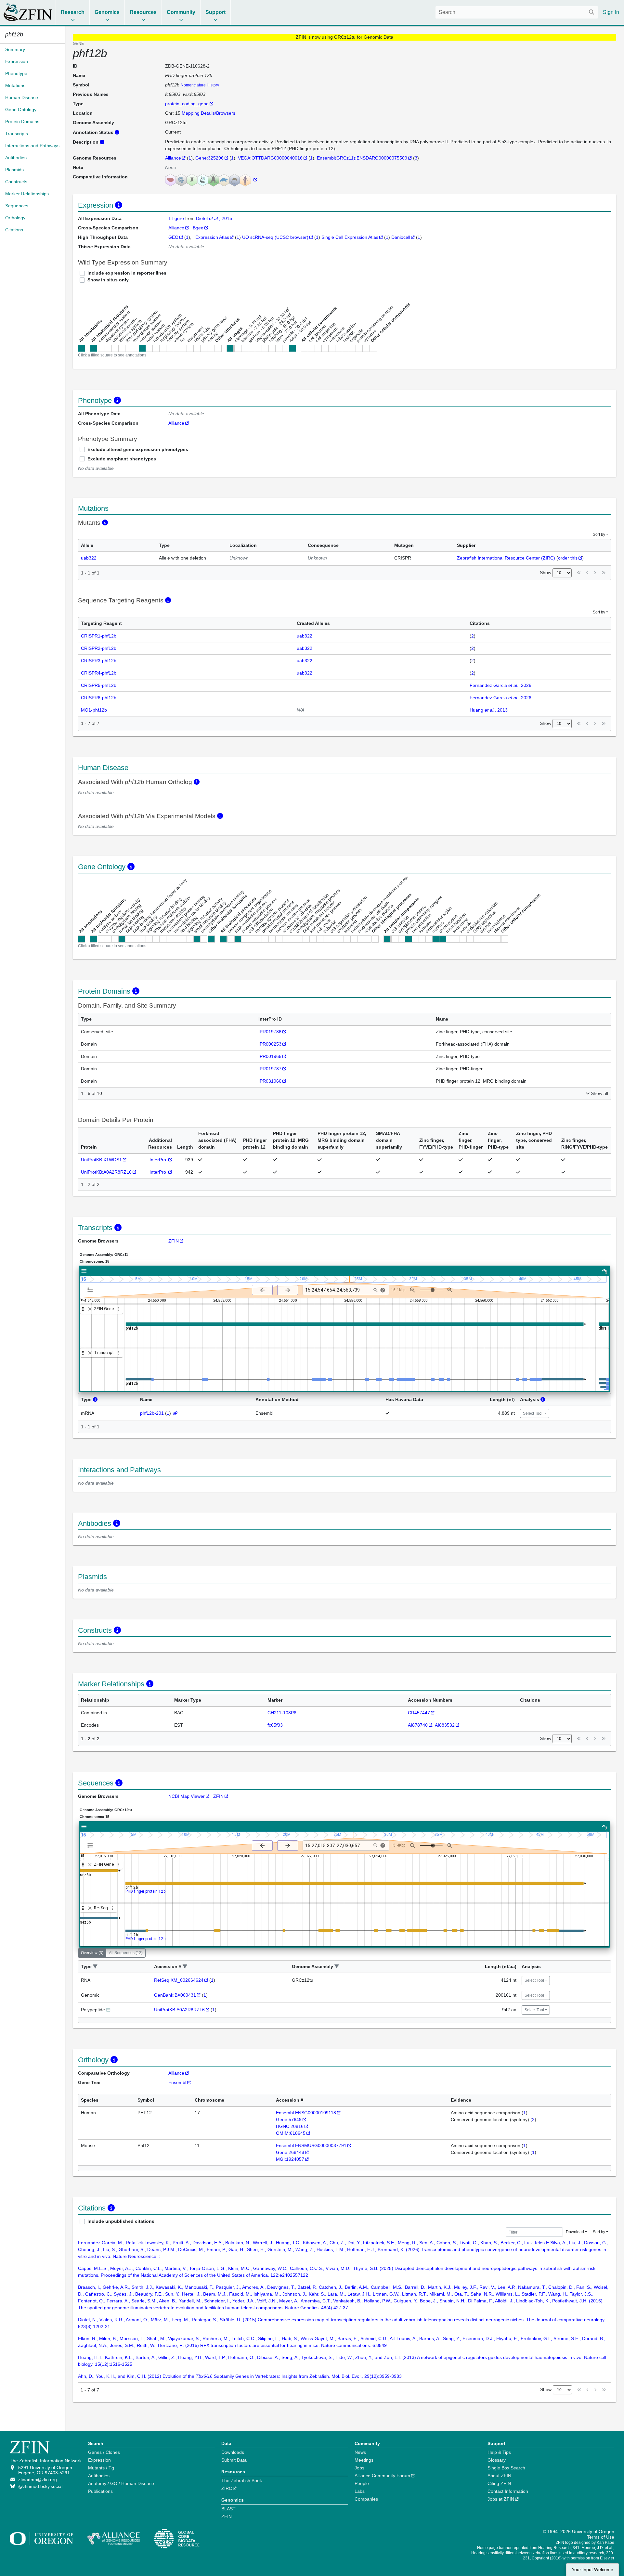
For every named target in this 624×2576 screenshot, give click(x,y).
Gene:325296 (209, 158)
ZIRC (227, 2488)
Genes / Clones (104, 2452)
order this (568, 558)
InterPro (158, 1160)
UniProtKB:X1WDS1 (101, 1160)
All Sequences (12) (126, 1953)
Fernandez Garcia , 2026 (500, 685)
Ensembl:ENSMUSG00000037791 (311, 2145)
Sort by (599, 535)
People (362, 2483)
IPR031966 (270, 1081)
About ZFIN (499, 2476)
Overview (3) (92, 1953)
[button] (95, 1967)
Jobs (359, 2468)
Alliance (173, 158)
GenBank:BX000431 (175, 1995)
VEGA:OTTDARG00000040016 (270, 158)
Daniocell (401, 237)
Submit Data (234, 2460)
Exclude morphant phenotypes (122, 459)
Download (575, 2232)
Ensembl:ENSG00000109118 (306, 2113)
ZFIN (174, 1241)
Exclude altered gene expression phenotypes (138, 449)
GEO (173, 237)
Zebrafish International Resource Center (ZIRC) (506, 558)
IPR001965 (270, 1056)
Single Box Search (506, 2468)
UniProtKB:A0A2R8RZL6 (106, 1172)
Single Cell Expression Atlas (350, 237)
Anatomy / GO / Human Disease (121, 2483)
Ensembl (177, 2082)
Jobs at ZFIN (501, 2499)
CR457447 (419, 1713)
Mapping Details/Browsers (208, 113)
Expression (99, 2460)
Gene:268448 (290, 2152)
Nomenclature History (200, 85)
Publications (100, 2491)
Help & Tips (499, 2452)
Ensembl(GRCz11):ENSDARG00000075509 (362, 158)
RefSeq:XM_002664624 (179, 1980)
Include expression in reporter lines (127, 273)
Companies (366, 2499)
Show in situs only (108, 280)
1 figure (177, 218)
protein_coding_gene (187, 104)
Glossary (497, 2460)
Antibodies (99, 2476)
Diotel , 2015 (214, 218)
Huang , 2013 (489, 710)
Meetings (364, 2460)
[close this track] (90, 1309)
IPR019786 (270, 1032)
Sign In (611, 12)
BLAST (228, 2509)
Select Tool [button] (533, 1413)
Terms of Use (601, 2537)
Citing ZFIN (499, 2483)
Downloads (233, 2452)
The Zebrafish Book (242, 2480)
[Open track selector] (91, 1290)
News (360, 2452)
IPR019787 (270, 1069)
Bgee (198, 228)
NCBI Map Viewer (187, 1796)
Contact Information (508, 2491)
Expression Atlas (212, 237)
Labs (360, 2491)
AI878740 (418, 1725)
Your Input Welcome (592, 2570)
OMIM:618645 (291, 2133)
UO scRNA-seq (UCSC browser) (275, 237)
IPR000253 (270, 1044)
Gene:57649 (289, 2119)
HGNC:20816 (290, 2126)
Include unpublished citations (121, 2221)
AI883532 (445, 1725)
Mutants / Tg (101, 2468)
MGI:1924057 (290, 2159)
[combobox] (517, 12)
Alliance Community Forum (382, 2476)
